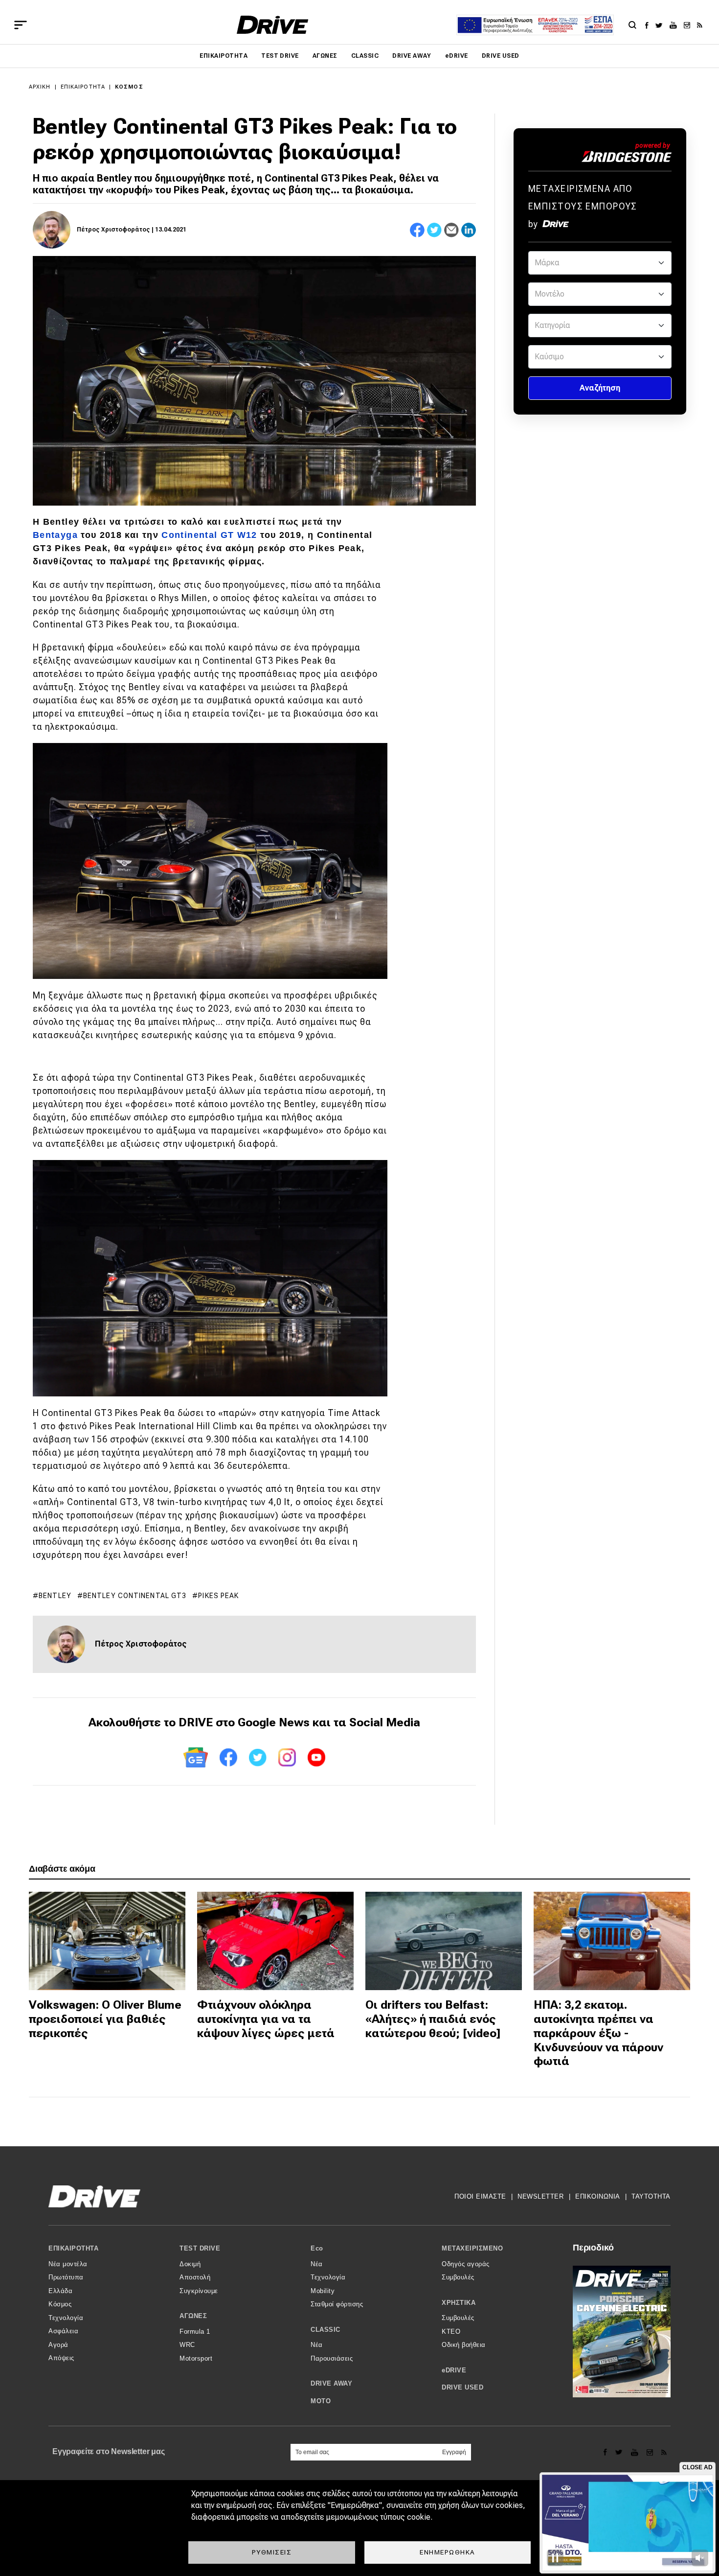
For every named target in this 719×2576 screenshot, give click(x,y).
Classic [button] (326, 2330)
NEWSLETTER (540, 2196)
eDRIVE (457, 56)
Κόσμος (129, 87)
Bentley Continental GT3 (135, 1596)
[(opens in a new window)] (649, 25)
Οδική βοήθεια (464, 2345)
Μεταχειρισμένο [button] (472, 2248)
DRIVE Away (412, 56)
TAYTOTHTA (651, 2196)
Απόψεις (61, 2358)
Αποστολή (195, 2277)
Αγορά (58, 2345)
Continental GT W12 (209, 535)
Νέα (317, 2264)
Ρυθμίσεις (272, 2552)
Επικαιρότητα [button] (73, 2248)
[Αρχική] (273, 25)
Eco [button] (317, 2248)
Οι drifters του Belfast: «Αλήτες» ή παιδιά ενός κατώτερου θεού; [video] (433, 2019)
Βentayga (55, 535)
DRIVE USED (501, 56)
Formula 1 (195, 2332)
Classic (365, 56)
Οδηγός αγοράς (466, 2264)
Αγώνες (325, 56)
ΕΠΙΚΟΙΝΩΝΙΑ (598, 2196)
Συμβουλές (458, 2277)
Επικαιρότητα (224, 56)
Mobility (323, 2291)
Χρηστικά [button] (459, 2303)
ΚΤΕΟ (451, 2332)
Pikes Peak (218, 1596)
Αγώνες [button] (193, 2316)
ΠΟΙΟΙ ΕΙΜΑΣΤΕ (480, 2196)
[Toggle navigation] (21, 25)
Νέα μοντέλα (68, 2264)
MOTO (321, 2401)
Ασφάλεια (63, 2331)
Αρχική (40, 87)
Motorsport (196, 2358)
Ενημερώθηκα (448, 2552)
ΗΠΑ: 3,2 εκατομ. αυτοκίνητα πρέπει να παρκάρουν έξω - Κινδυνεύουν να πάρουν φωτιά (598, 2033)
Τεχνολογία (66, 2318)
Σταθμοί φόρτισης (337, 2304)
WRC (187, 2345)
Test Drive (280, 56)
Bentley (55, 1596)
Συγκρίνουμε (199, 2291)
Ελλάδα (60, 2291)
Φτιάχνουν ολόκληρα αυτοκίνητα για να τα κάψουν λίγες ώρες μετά (266, 2019)
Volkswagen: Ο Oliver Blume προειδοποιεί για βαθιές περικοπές (105, 2019)
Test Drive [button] (200, 2248)
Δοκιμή (190, 2264)
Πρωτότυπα (66, 2277)
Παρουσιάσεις (332, 2358)
